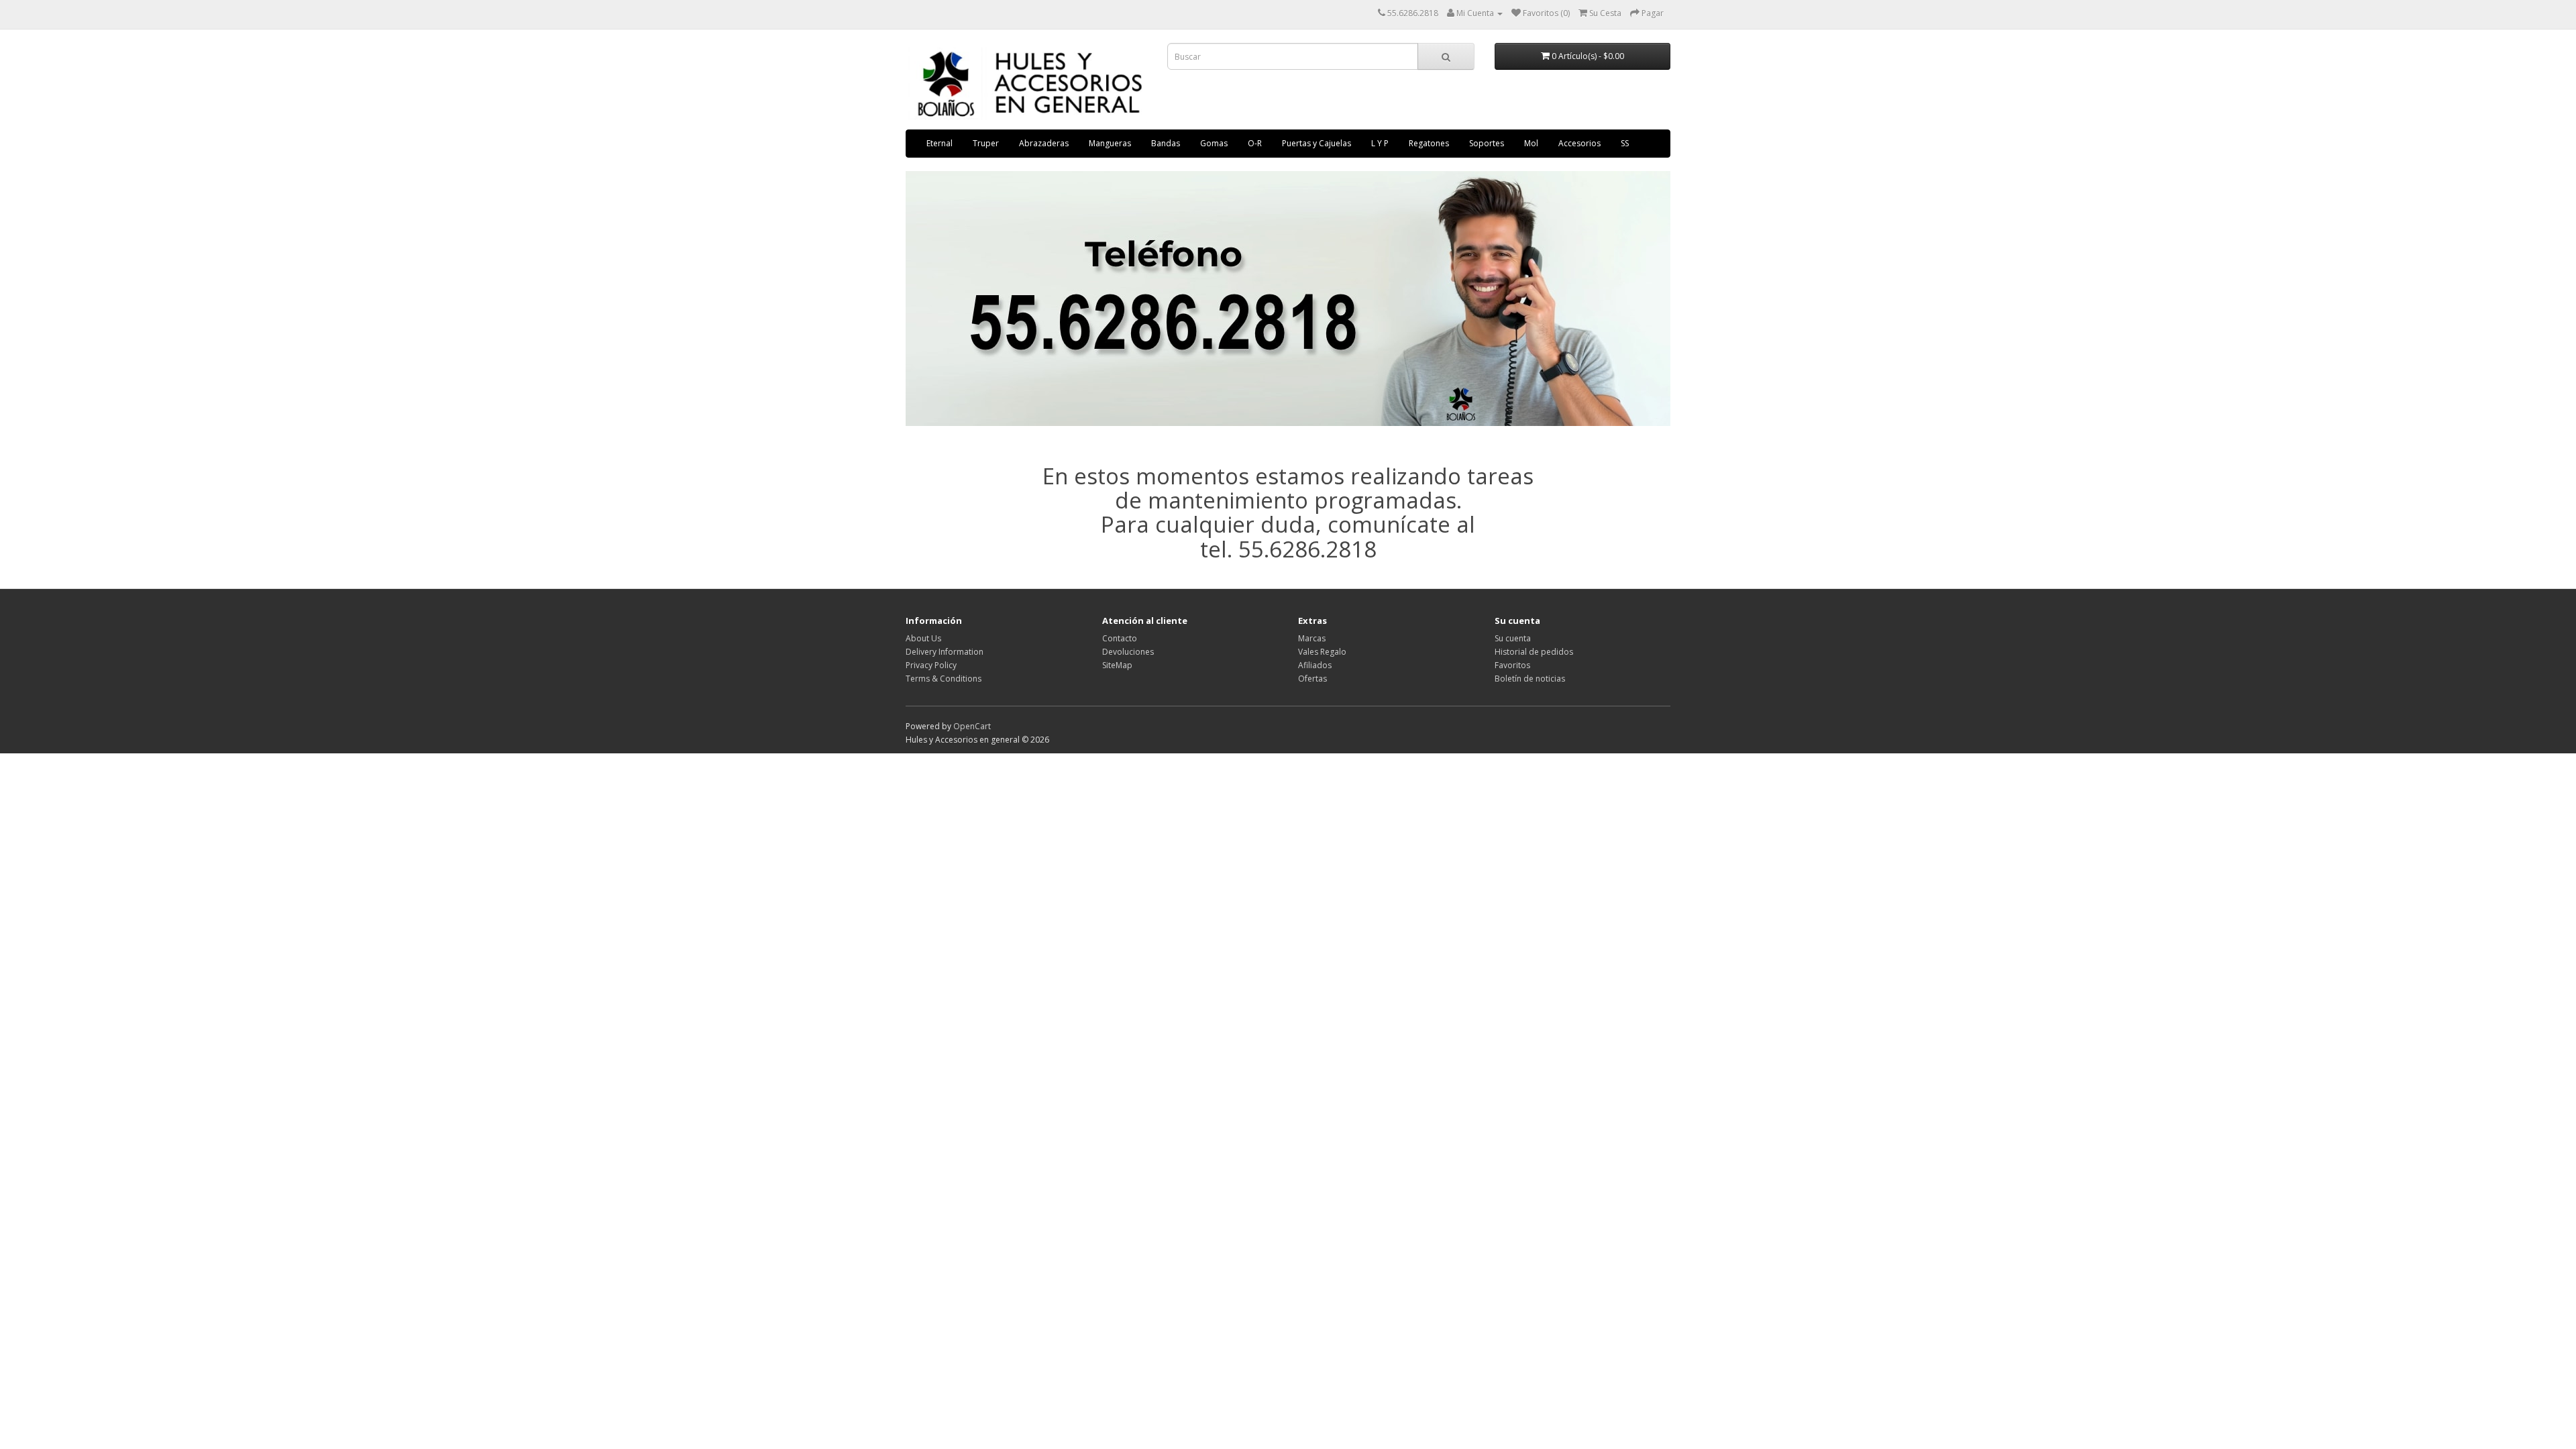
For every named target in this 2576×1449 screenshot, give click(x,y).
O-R (1255, 143)
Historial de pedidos (1534, 652)
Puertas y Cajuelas (1317, 143)
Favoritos (1512, 665)
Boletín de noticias (1530, 679)
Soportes (1487, 143)
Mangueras (1110, 143)
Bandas (1166, 143)
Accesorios (1579, 143)
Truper (986, 143)
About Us (923, 638)
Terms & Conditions (944, 679)
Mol (1531, 143)
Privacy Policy (931, 665)
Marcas (1312, 638)
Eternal (940, 143)
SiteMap (1117, 665)
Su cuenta (1513, 638)
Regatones (1429, 143)
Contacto (1120, 638)
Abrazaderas (1044, 143)
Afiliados (1315, 665)
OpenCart (972, 726)
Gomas (1214, 143)
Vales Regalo (1322, 652)
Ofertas (1312, 679)
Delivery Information (945, 652)
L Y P (1380, 143)
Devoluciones (1128, 652)
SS (1625, 143)
